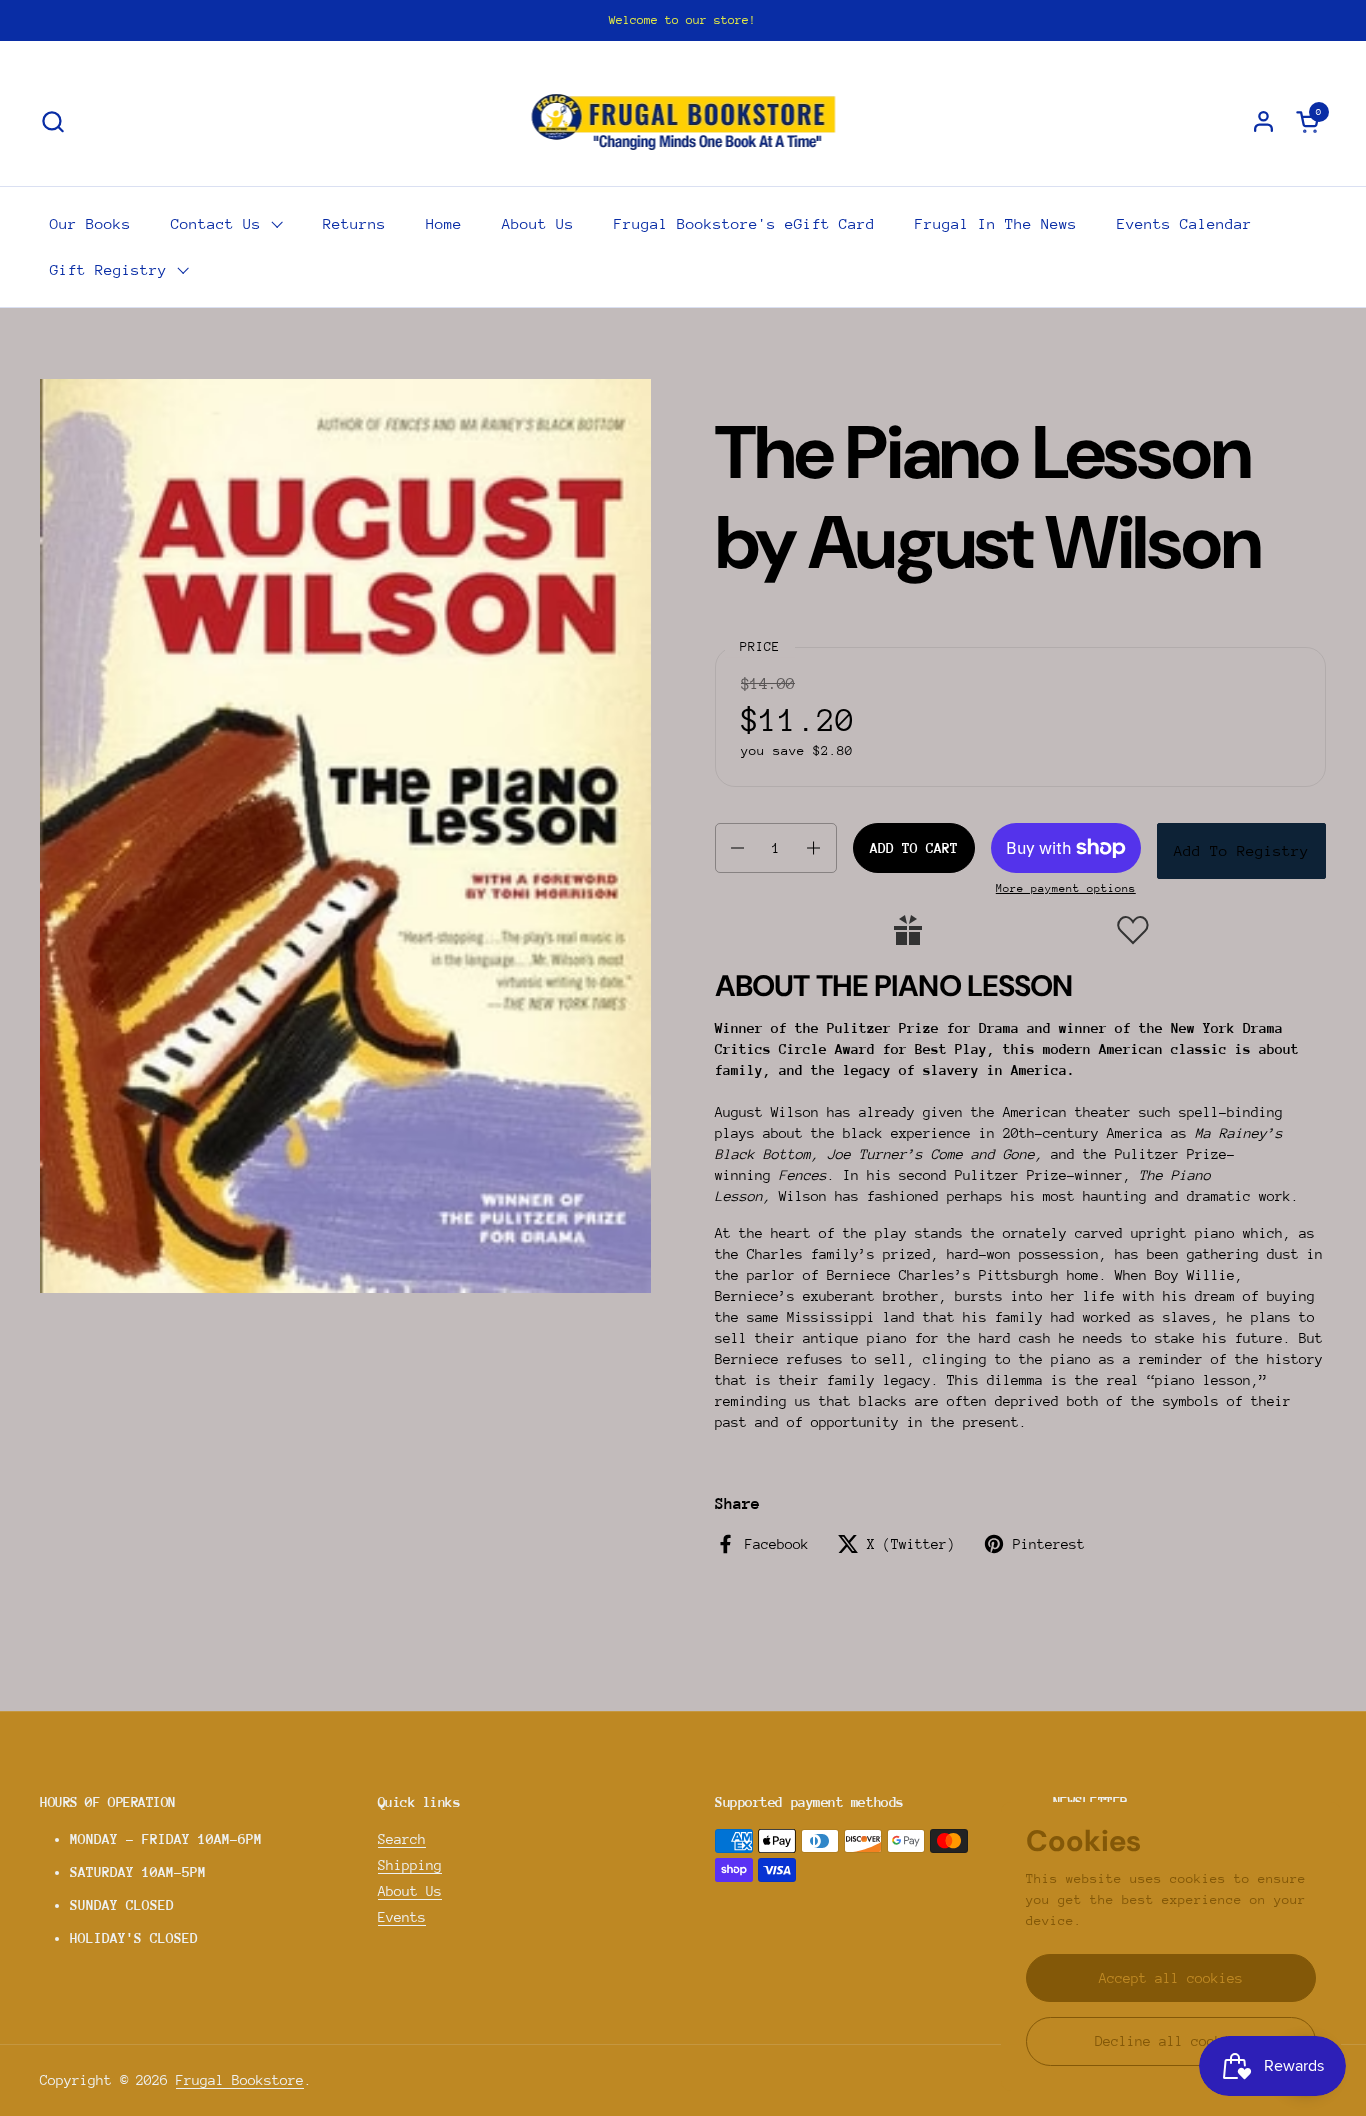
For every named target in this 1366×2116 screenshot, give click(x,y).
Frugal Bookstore (240, 2080)
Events (402, 1917)
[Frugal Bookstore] (683, 121)
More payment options (1066, 888)
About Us (410, 1891)
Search (402, 1839)
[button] (52, 121)
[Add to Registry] (908, 930)
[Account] (1263, 121)
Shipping (410, 1865)
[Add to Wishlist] (1133, 930)
